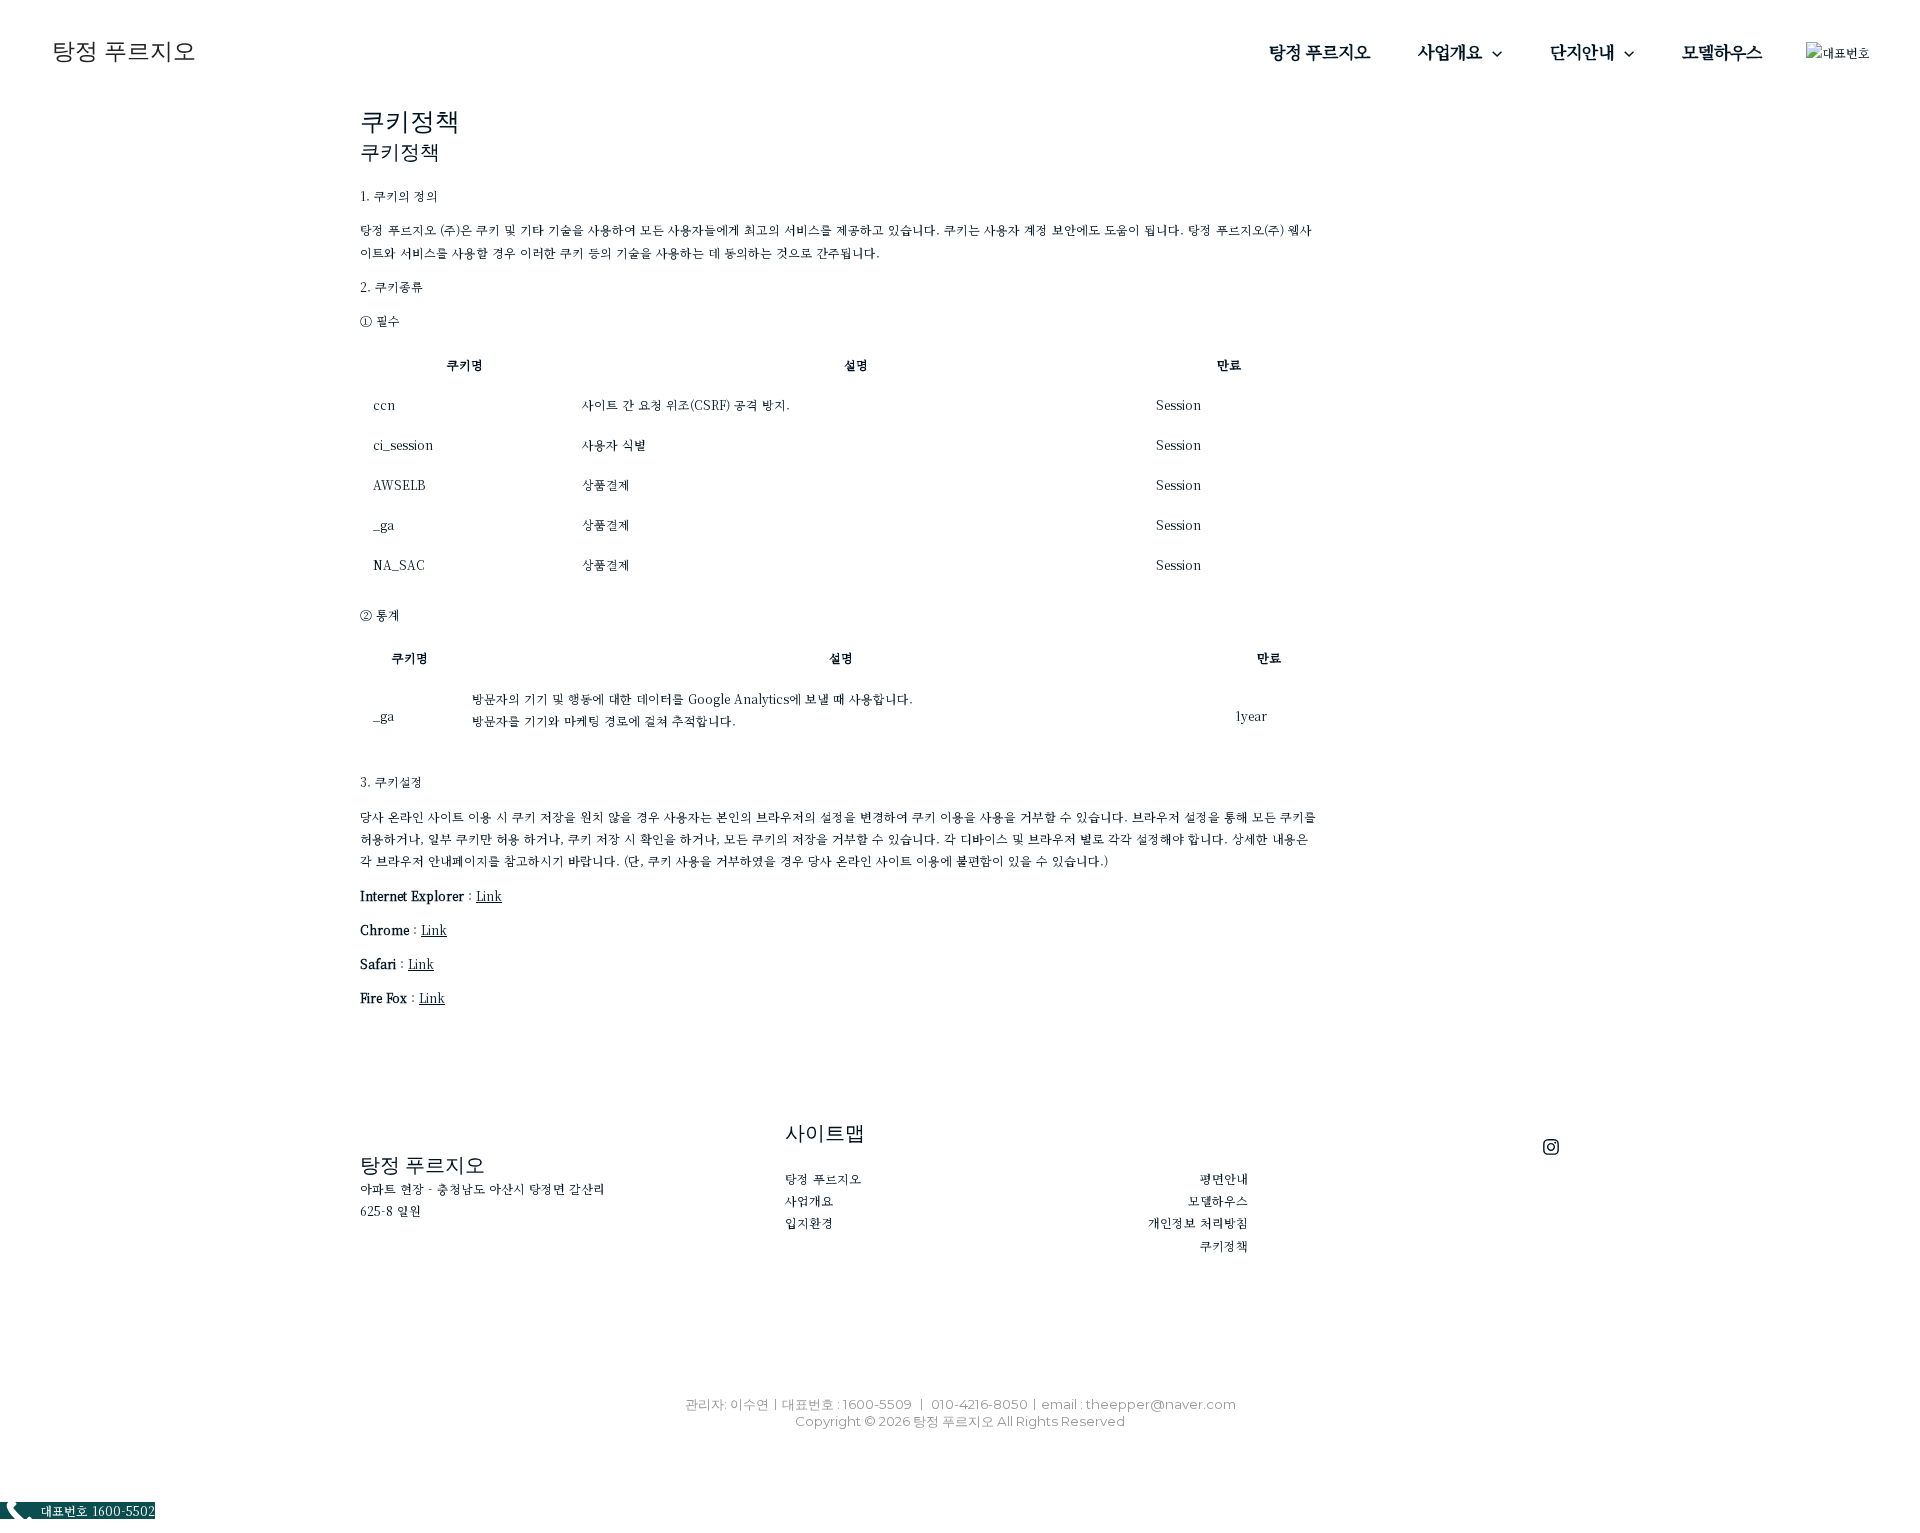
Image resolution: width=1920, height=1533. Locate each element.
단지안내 (1582, 51)
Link (489, 895)
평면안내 (1224, 1178)
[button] (1492, 52)
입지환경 (809, 1222)
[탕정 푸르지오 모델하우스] (1551, 1147)
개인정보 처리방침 (1198, 1222)
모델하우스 (1722, 51)
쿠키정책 (1224, 1245)
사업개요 (1450, 51)
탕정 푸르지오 (124, 51)
